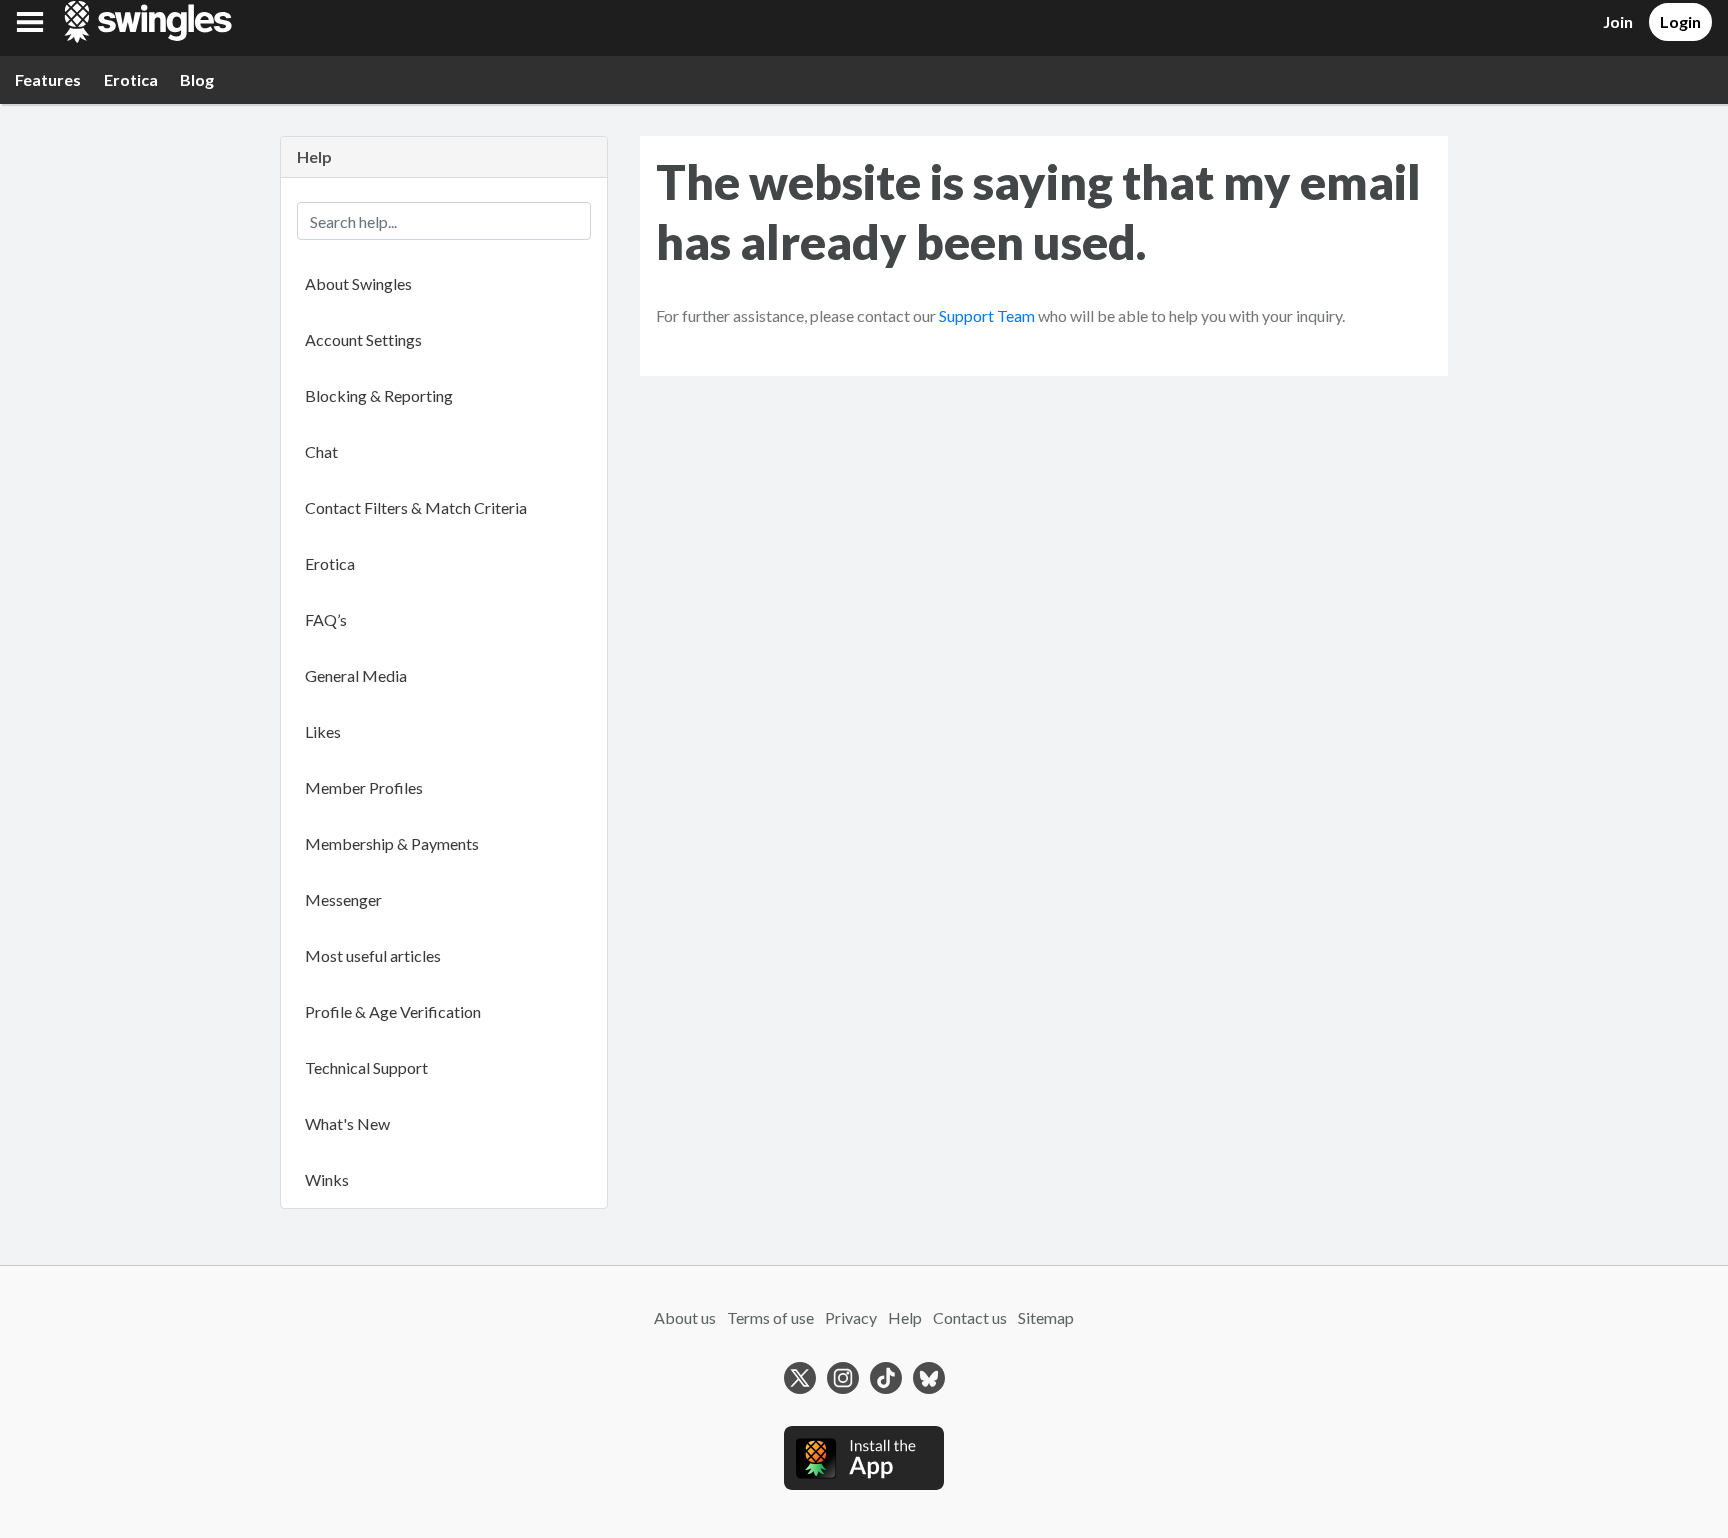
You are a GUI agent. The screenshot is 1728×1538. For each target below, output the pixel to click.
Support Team (987, 315)
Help (905, 1317)
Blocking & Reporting (379, 395)
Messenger (343, 899)
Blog (197, 79)
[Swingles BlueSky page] (929, 1375)
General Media (356, 675)
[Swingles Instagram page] (843, 1375)
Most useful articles (373, 955)
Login (1680, 21)
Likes (323, 731)
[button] (30, 22)
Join (1618, 21)
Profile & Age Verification (393, 1011)
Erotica (131, 79)
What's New (347, 1123)
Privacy (851, 1317)
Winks (327, 1179)
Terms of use (770, 1317)
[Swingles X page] (800, 1375)
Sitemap (1046, 1317)
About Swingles (358, 283)
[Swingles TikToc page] (886, 1375)
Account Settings (363, 339)
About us (685, 1317)
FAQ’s (326, 619)
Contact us (970, 1317)
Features (48, 79)
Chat (321, 451)
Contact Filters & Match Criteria (416, 507)
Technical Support (366, 1067)
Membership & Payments (392, 843)
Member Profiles (364, 787)
